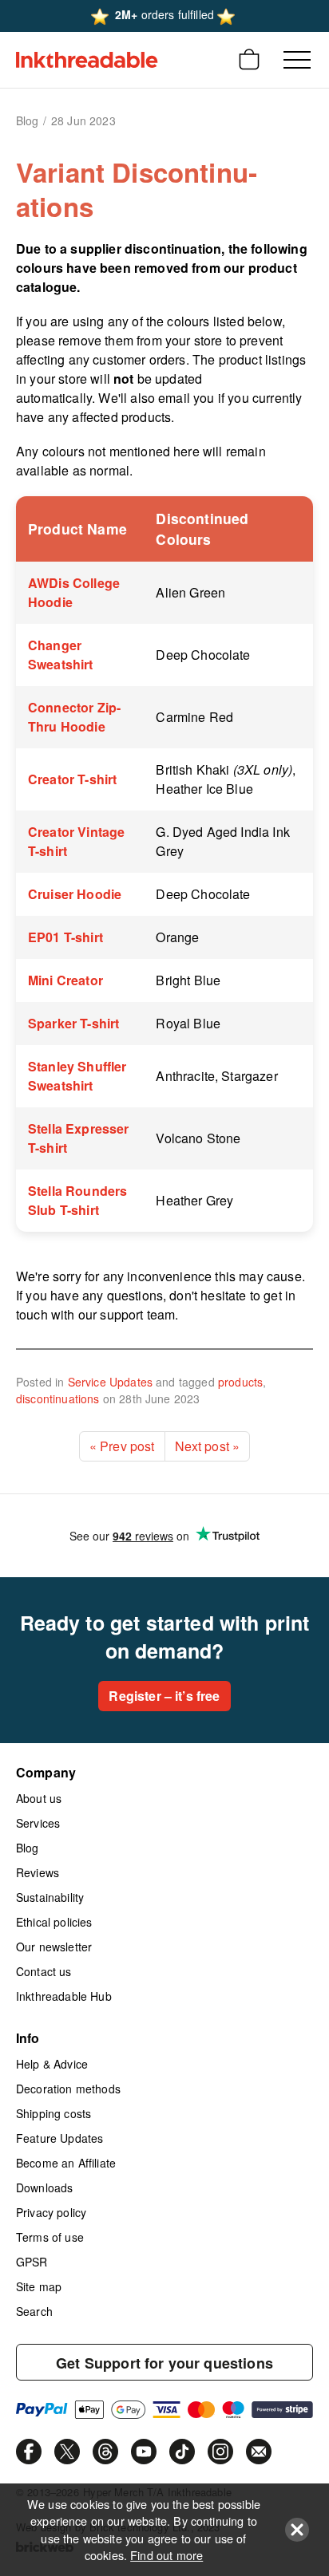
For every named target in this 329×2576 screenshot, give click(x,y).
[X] (67, 2452)
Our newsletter (54, 1947)
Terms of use (50, 2237)
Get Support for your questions (164, 2363)
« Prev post (122, 1446)
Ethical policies (54, 1922)
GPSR (32, 2262)
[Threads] (105, 2452)
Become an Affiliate (66, 2163)
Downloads (44, 2187)
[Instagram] (220, 2452)
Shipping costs (54, 2113)
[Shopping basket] (249, 60)
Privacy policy (51, 2212)
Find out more (166, 2555)
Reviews (38, 1872)
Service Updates (110, 1382)
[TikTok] (182, 2452)
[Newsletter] (259, 2452)
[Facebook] (29, 2452)
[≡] (297, 60)
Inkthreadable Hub (64, 1996)
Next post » (208, 1446)
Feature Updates (59, 2138)
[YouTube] (144, 2452)
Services (38, 1823)
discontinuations (58, 1398)
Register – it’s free (164, 1696)
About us (39, 1798)
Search (34, 2311)
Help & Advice (52, 2064)
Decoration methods (68, 2089)
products (240, 1382)
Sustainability (50, 1897)
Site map (39, 2286)
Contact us (44, 1971)
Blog (28, 1848)
